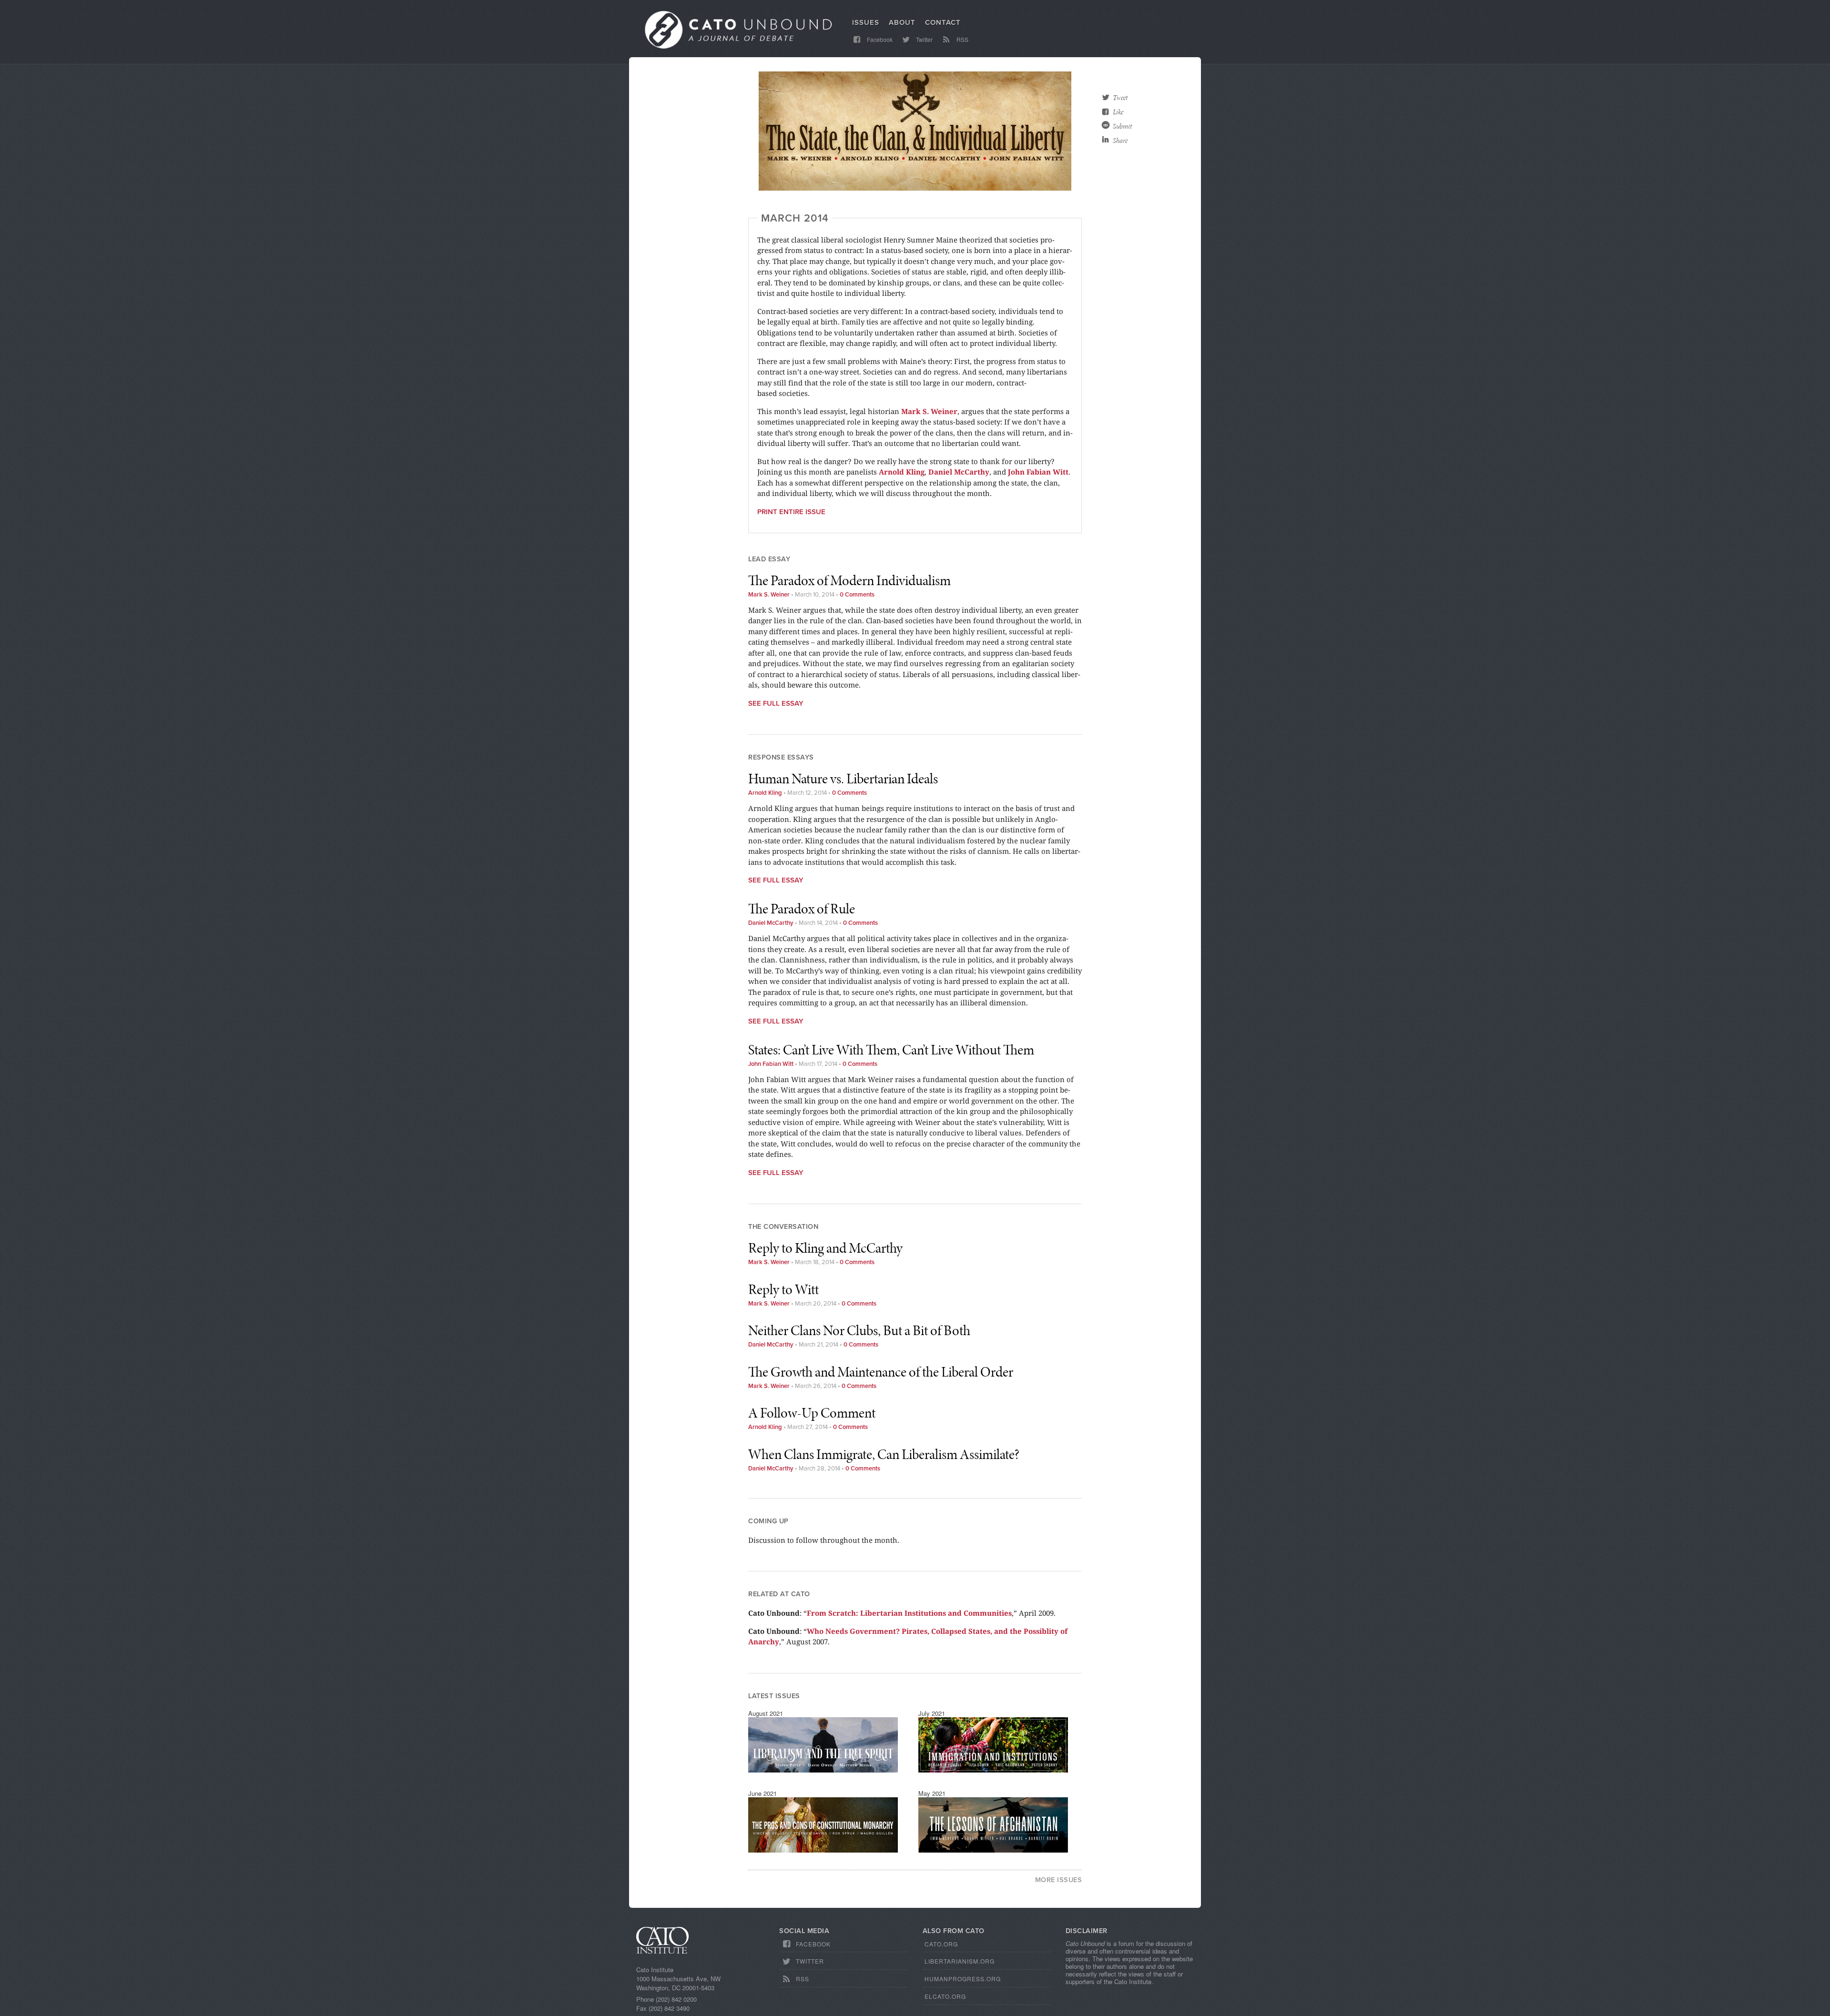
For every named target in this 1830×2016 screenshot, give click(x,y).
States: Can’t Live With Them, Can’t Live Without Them (891, 1050)
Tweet (1120, 98)
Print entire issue (791, 512)
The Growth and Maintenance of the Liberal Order (881, 1372)
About (902, 22)
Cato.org (941, 1944)
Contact (943, 22)
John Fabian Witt (1038, 472)
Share (1120, 141)
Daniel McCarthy (959, 472)
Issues (866, 22)
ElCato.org (945, 1996)
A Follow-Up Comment (812, 1413)
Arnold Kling (902, 472)
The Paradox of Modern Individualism (849, 580)
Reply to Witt (783, 1289)
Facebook (879, 39)
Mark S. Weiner (929, 411)
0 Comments (857, 595)
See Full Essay (776, 703)
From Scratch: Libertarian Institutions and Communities (909, 1613)
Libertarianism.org (960, 1961)
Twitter (924, 39)
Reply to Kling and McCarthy (825, 1248)
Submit (1122, 126)
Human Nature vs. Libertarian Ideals (843, 779)
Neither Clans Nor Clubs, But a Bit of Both (859, 1330)
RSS (962, 39)
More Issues (1059, 1880)
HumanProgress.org (963, 1979)
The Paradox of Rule (802, 909)
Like (1118, 112)
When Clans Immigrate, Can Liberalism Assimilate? (884, 1454)
